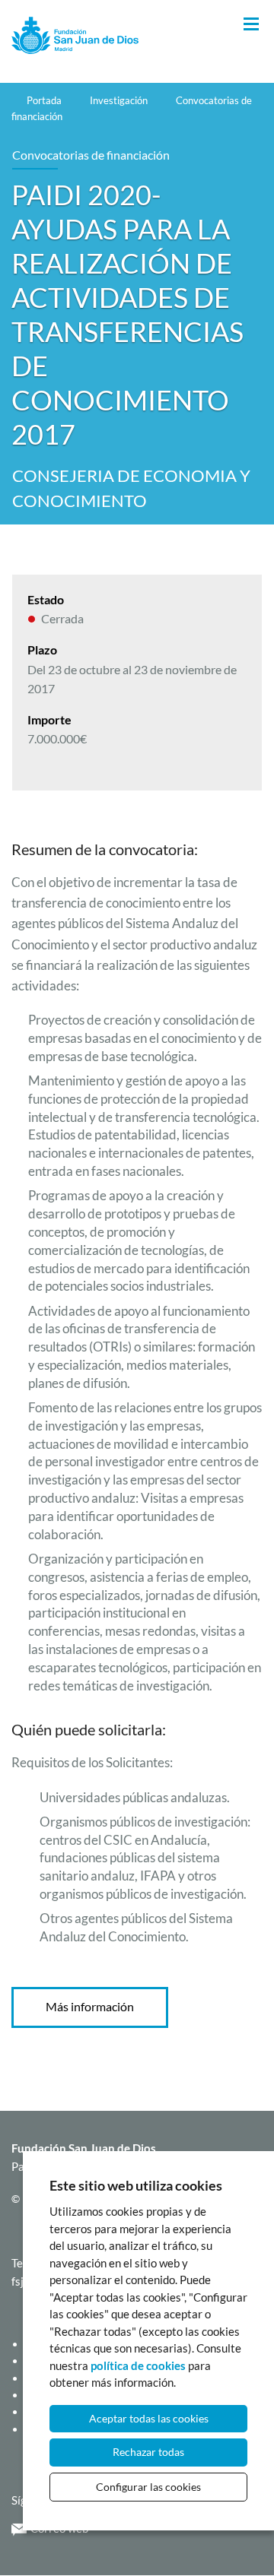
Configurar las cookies (148, 2487)
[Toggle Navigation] (251, 25)
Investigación (119, 100)
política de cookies (138, 2365)
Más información (90, 2006)
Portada (44, 100)
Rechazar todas (148, 2452)
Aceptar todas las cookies (149, 2418)
